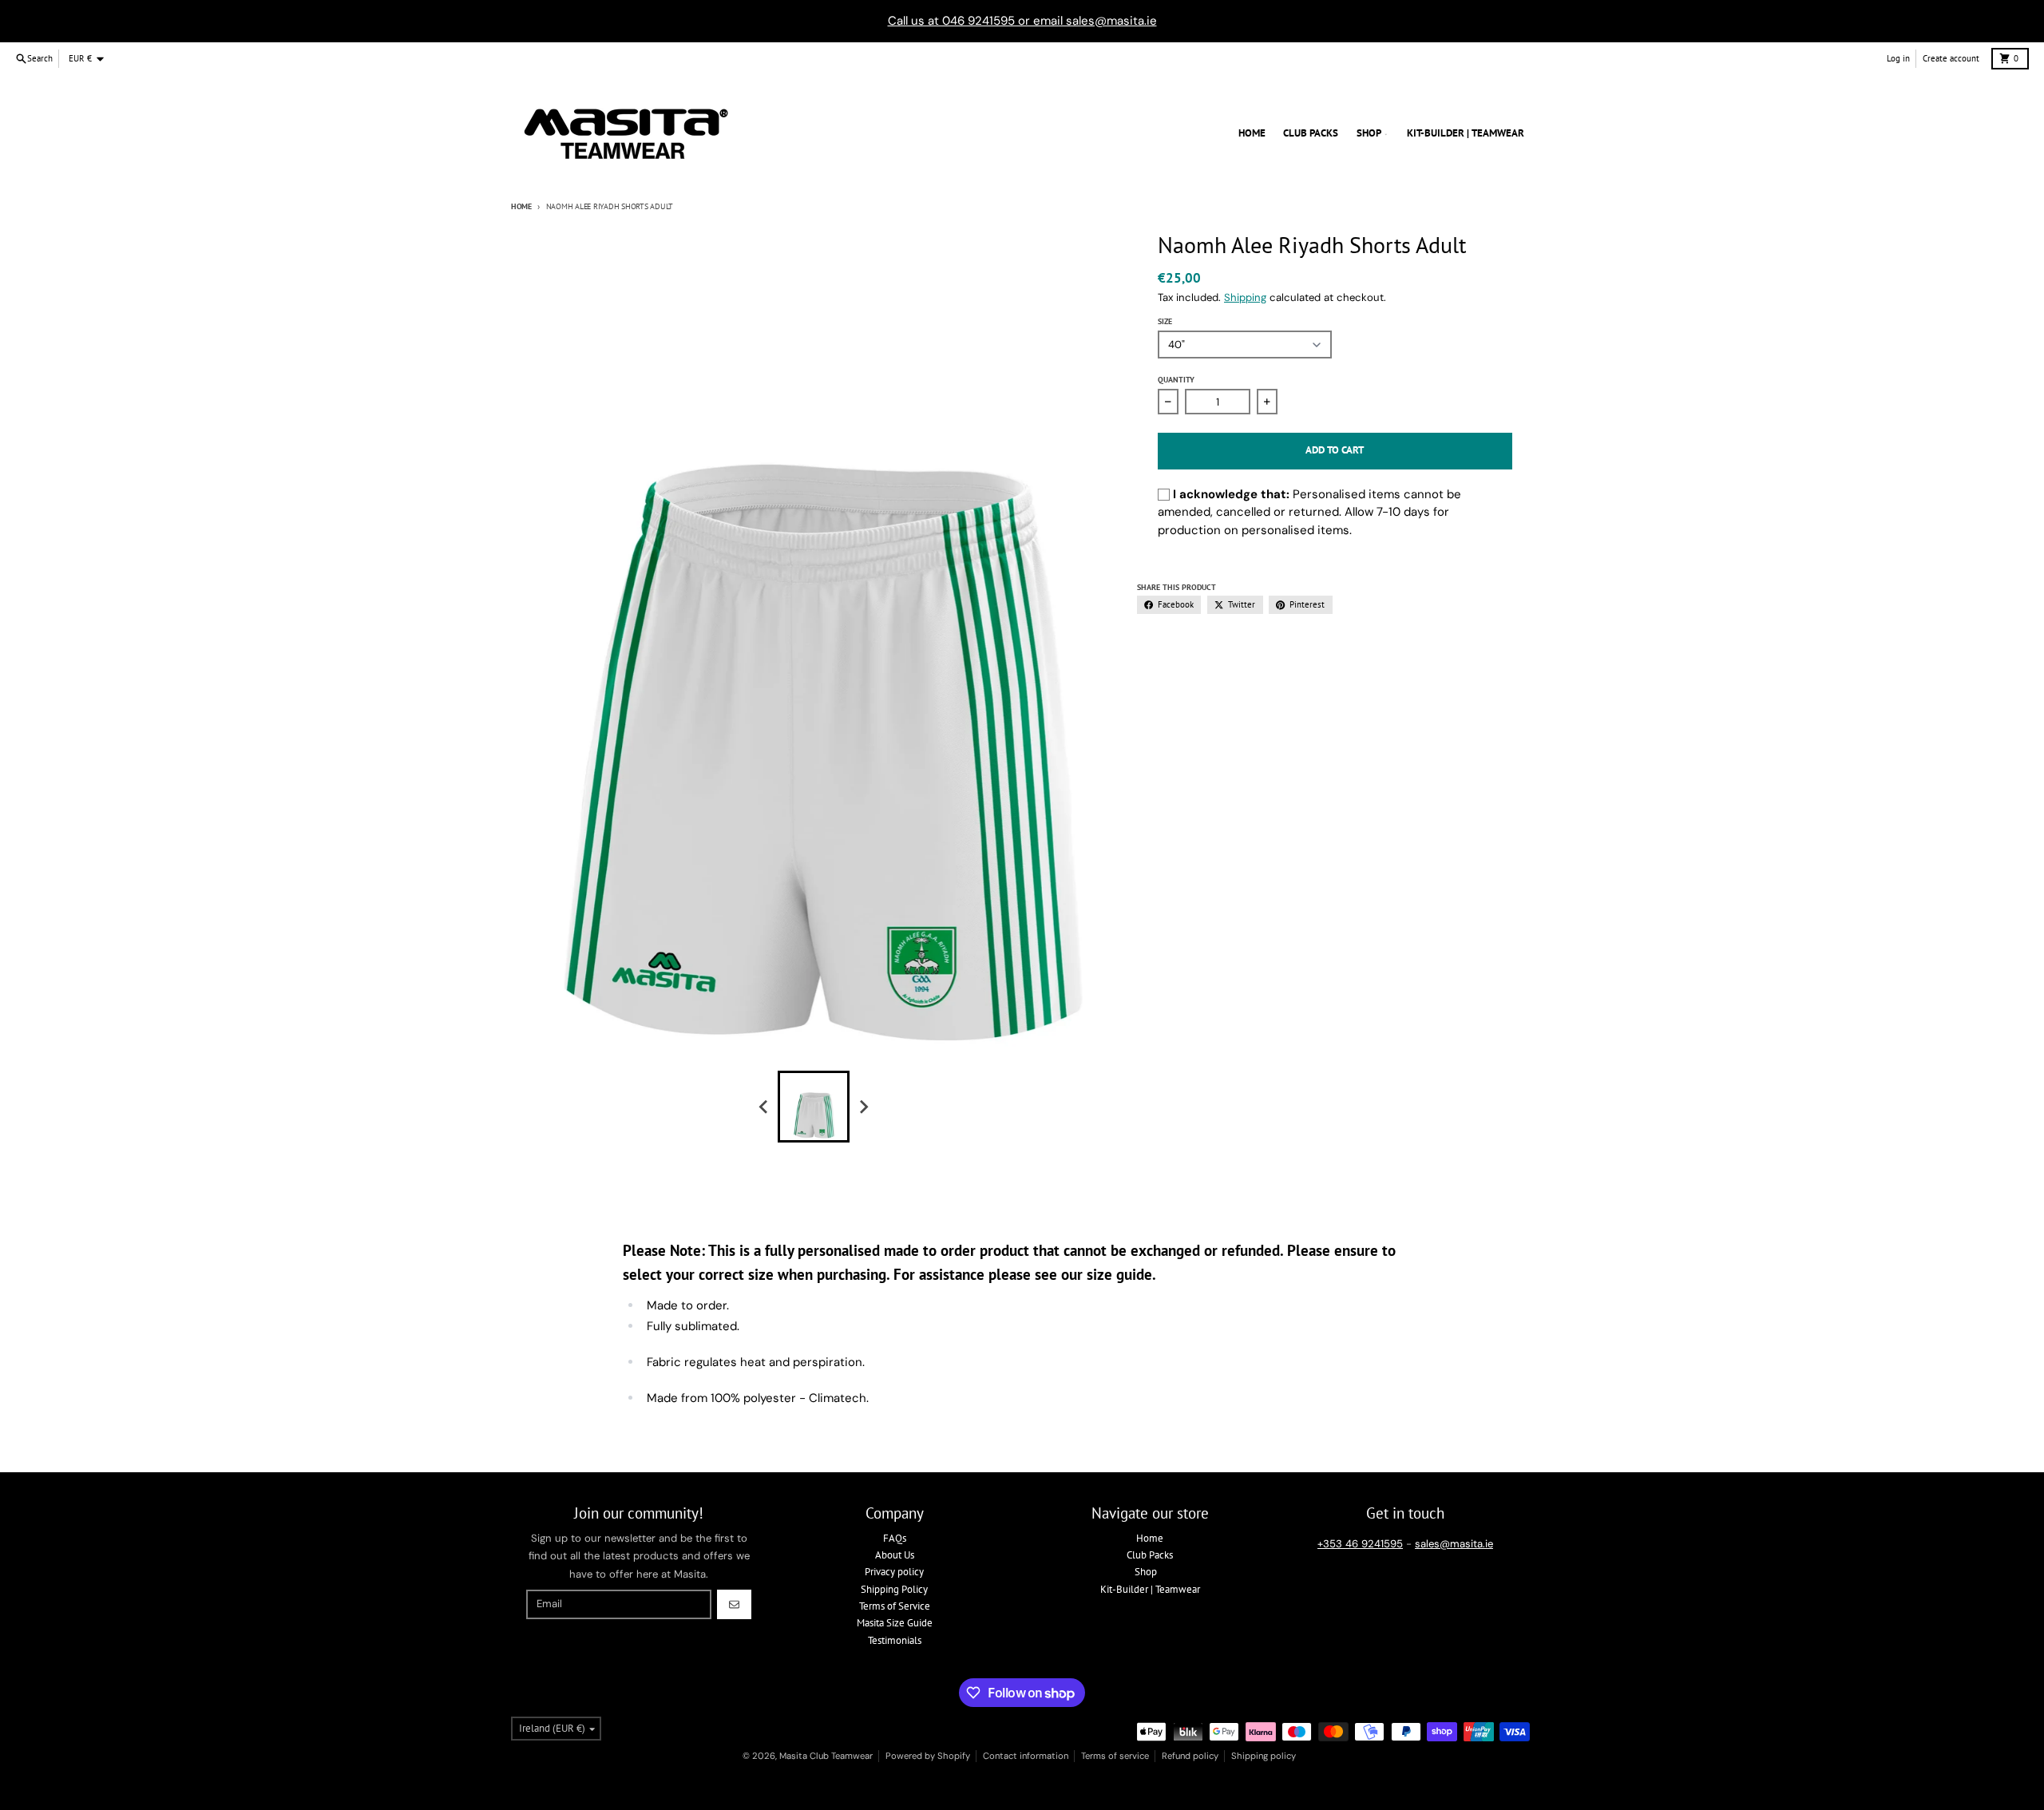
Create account (1951, 58)
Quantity (1176, 380)
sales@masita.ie (1454, 1544)
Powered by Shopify (928, 1756)
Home (521, 206)
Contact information (1026, 1756)
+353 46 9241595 (1360, 1544)
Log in (1898, 58)
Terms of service (1115, 1756)
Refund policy (1190, 1756)
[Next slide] (863, 1107)
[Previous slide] (764, 1107)
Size (1165, 321)
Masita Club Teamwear (826, 1756)
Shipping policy (1264, 1756)
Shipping (1245, 297)
